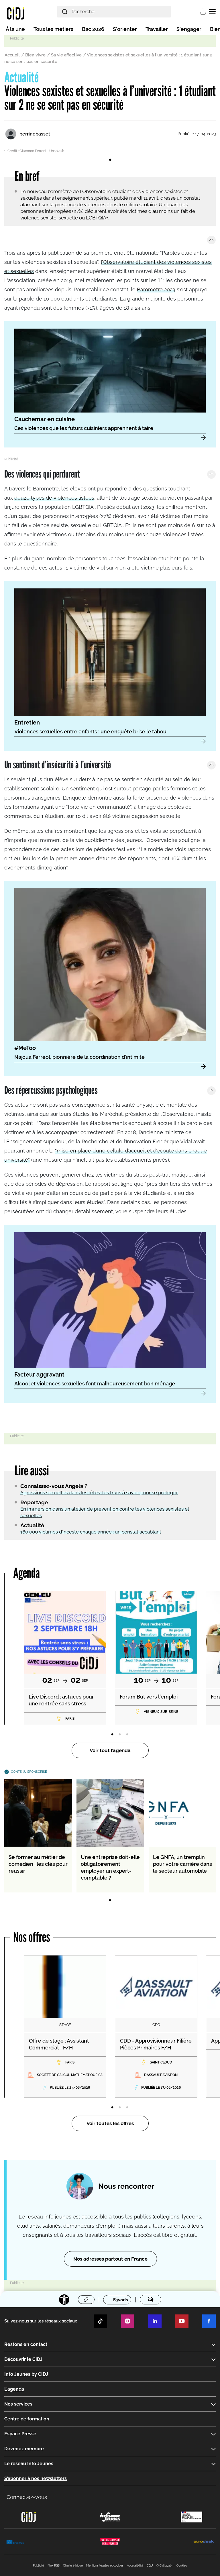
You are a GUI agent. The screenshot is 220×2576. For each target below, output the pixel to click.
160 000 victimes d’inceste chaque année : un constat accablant (91, 1532)
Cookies (182, 2566)
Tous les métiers (53, 29)
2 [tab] (120, 1735)
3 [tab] (127, 1735)
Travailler (157, 29)
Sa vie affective (66, 55)
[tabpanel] (110, 150)
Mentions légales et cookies (105, 2566)
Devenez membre (24, 2449)
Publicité (39, 2566)
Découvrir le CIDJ (23, 2359)
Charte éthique (73, 2566)
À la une (15, 29)
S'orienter (125, 29)
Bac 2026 (93, 29)
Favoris (120, 2300)
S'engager (189, 29)
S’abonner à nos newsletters (36, 2478)
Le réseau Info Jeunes (29, 2464)
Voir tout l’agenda (110, 1750)
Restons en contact (26, 2344)
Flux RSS (54, 2566)
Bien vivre (35, 55)
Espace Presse (20, 2434)
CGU (150, 2566)
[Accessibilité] (64, 2300)
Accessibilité (135, 2566)
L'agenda (14, 2389)
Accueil (12, 55)
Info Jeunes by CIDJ (26, 2374)
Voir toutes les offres (110, 2123)
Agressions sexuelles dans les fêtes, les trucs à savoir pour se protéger (99, 1493)
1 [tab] (110, 160)
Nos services (18, 2404)
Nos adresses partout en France (110, 2259)
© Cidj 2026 (164, 2566)
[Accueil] (16, 13)
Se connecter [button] (203, 12)
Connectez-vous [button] (27, 2497)
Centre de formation (27, 2419)
